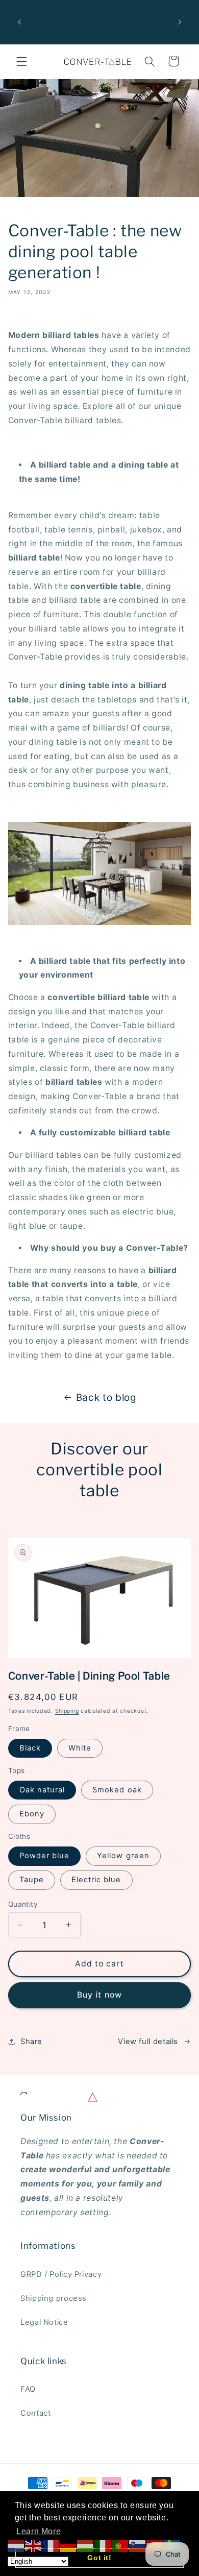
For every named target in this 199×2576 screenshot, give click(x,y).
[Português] (120, 2546)
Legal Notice (44, 2322)
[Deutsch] (68, 2546)
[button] (21, 61)
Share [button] (31, 2042)
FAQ (28, 2389)
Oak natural (42, 1790)
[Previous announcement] (19, 22)
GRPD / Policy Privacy (61, 2274)
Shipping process (54, 2298)
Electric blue (96, 1880)
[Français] (51, 2546)
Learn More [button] (39, 2531)
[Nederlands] (16, 2546)
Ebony (32, 1814)
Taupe (32, 1880)
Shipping (67, 1711)
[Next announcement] (180, 22)
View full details (148, 2042)
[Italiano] (103, 2546)
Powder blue (45, 1856)
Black (30, 1748)
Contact (35, 2413)
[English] (34, 2546)
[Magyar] (86, 2546)
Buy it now (99, 1995)
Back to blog (106, 1398)
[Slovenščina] (138, 2546)
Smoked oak (117, 1790)
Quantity (23, 1904)
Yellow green (123, 1856)
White (80, 1748)
